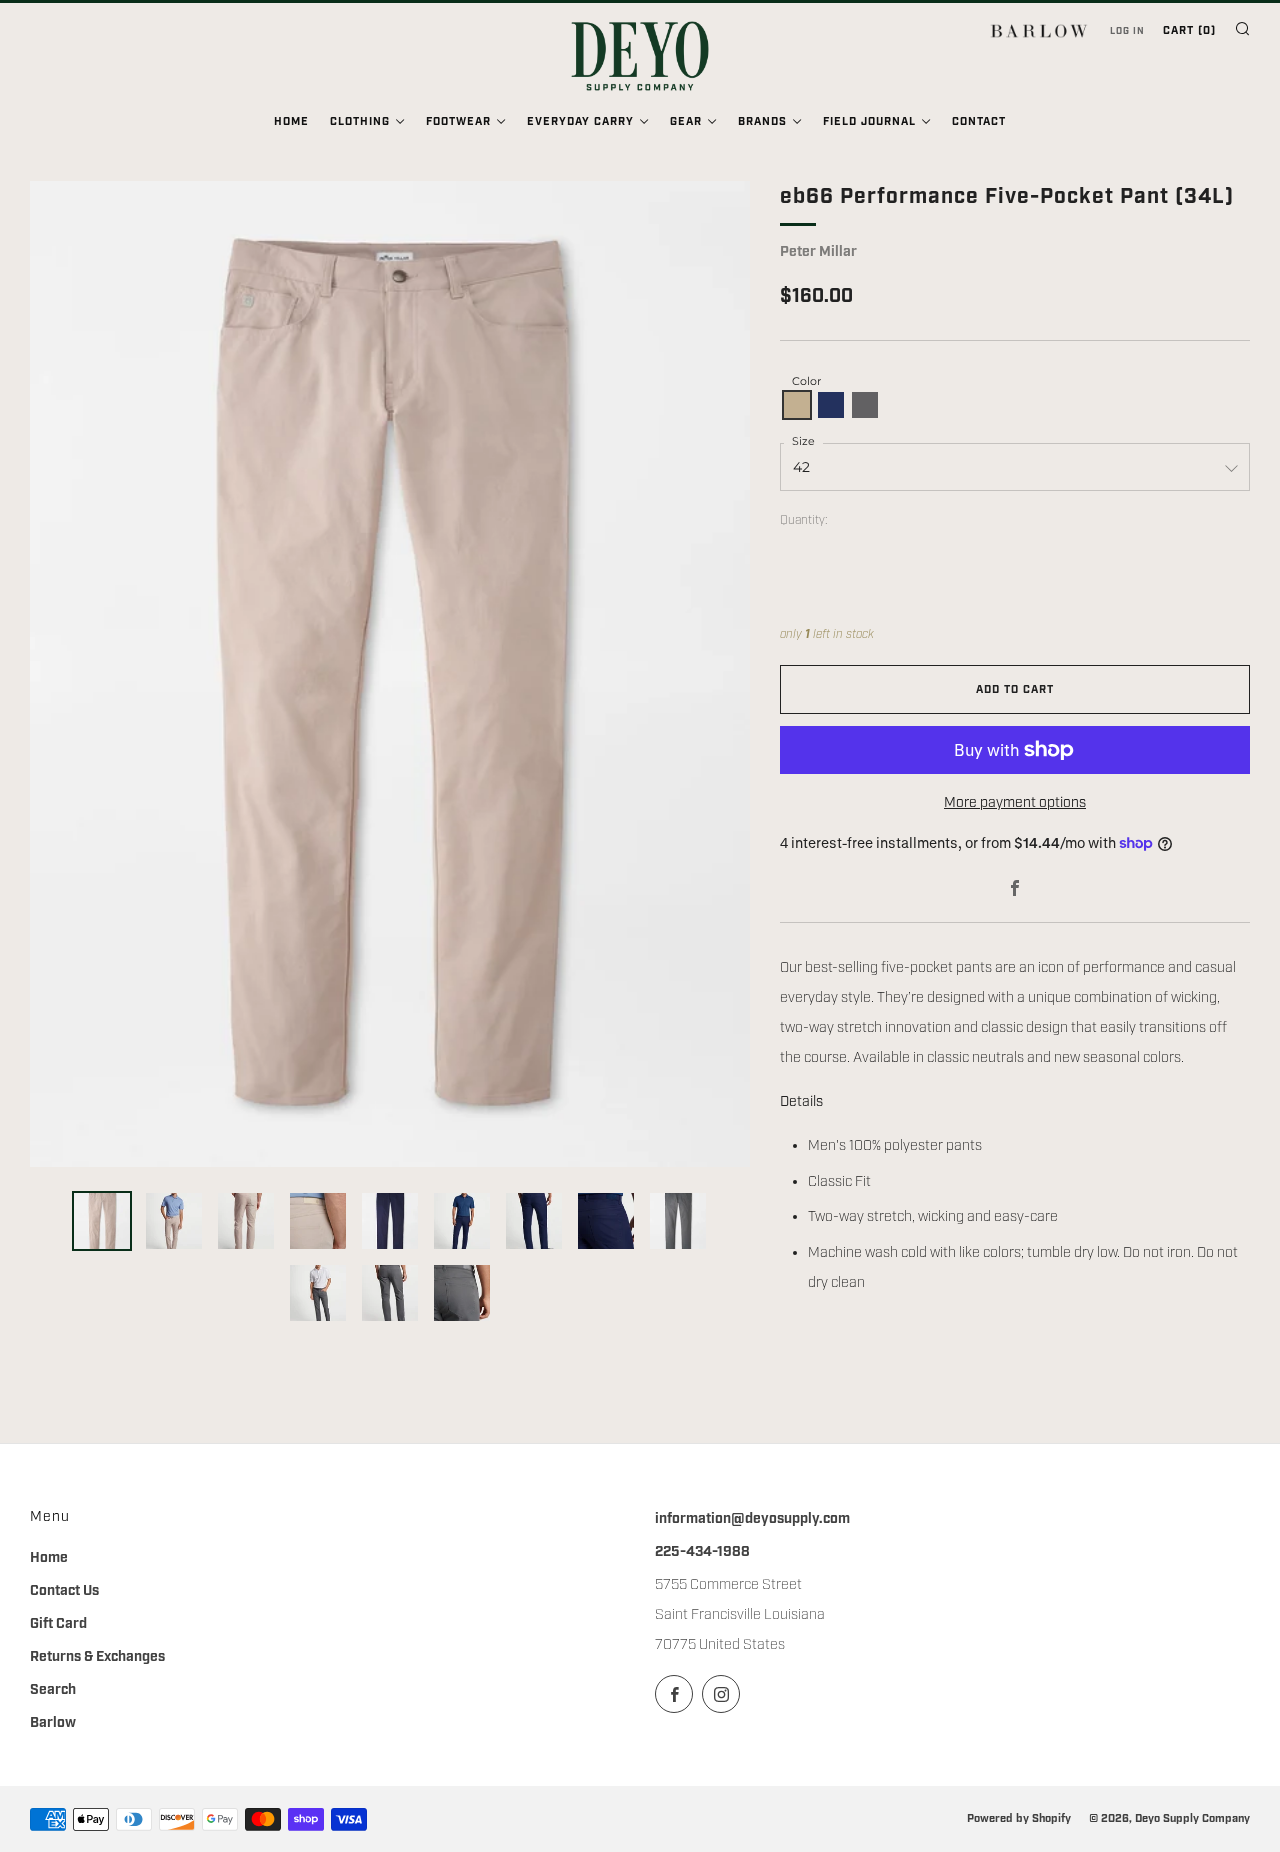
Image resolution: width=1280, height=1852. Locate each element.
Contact (979, 122)
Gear (686, 122)
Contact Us (64, 1591)
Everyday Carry (580, 122)
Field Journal (869, 122)
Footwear (458, 122)
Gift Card (58, 1624)
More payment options (1015, 803)
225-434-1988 (702, 1552)
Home (291, 122)
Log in (1127, 31)
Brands (762, 122)
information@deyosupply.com (752, 1519)
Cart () (1189, 31)
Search (53, 1690)
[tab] (102, 1221)
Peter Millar (818, 252)
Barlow (53, 1723)
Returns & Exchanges (97, 1657)
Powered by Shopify (1019, 1818)
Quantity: (804, 521)
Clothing (360, 122)
